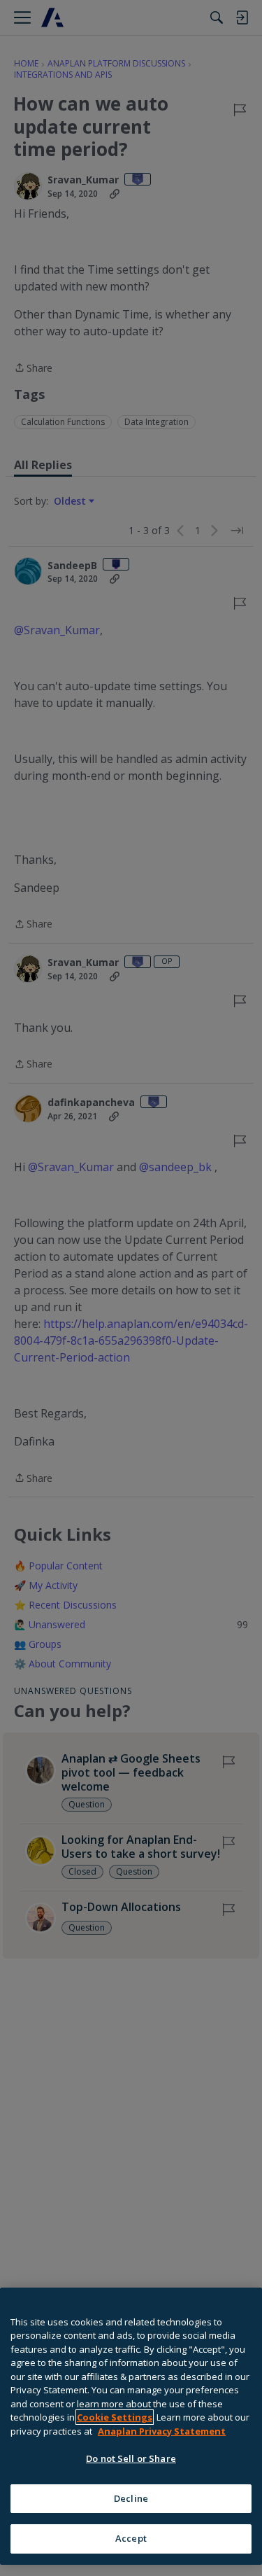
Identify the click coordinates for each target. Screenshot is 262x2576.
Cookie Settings (115, 2417)
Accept (131, 2538)
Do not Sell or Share (131, 2458)
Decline (131, 2498)
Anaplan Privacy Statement (162, 2431)
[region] (131, 2426)
